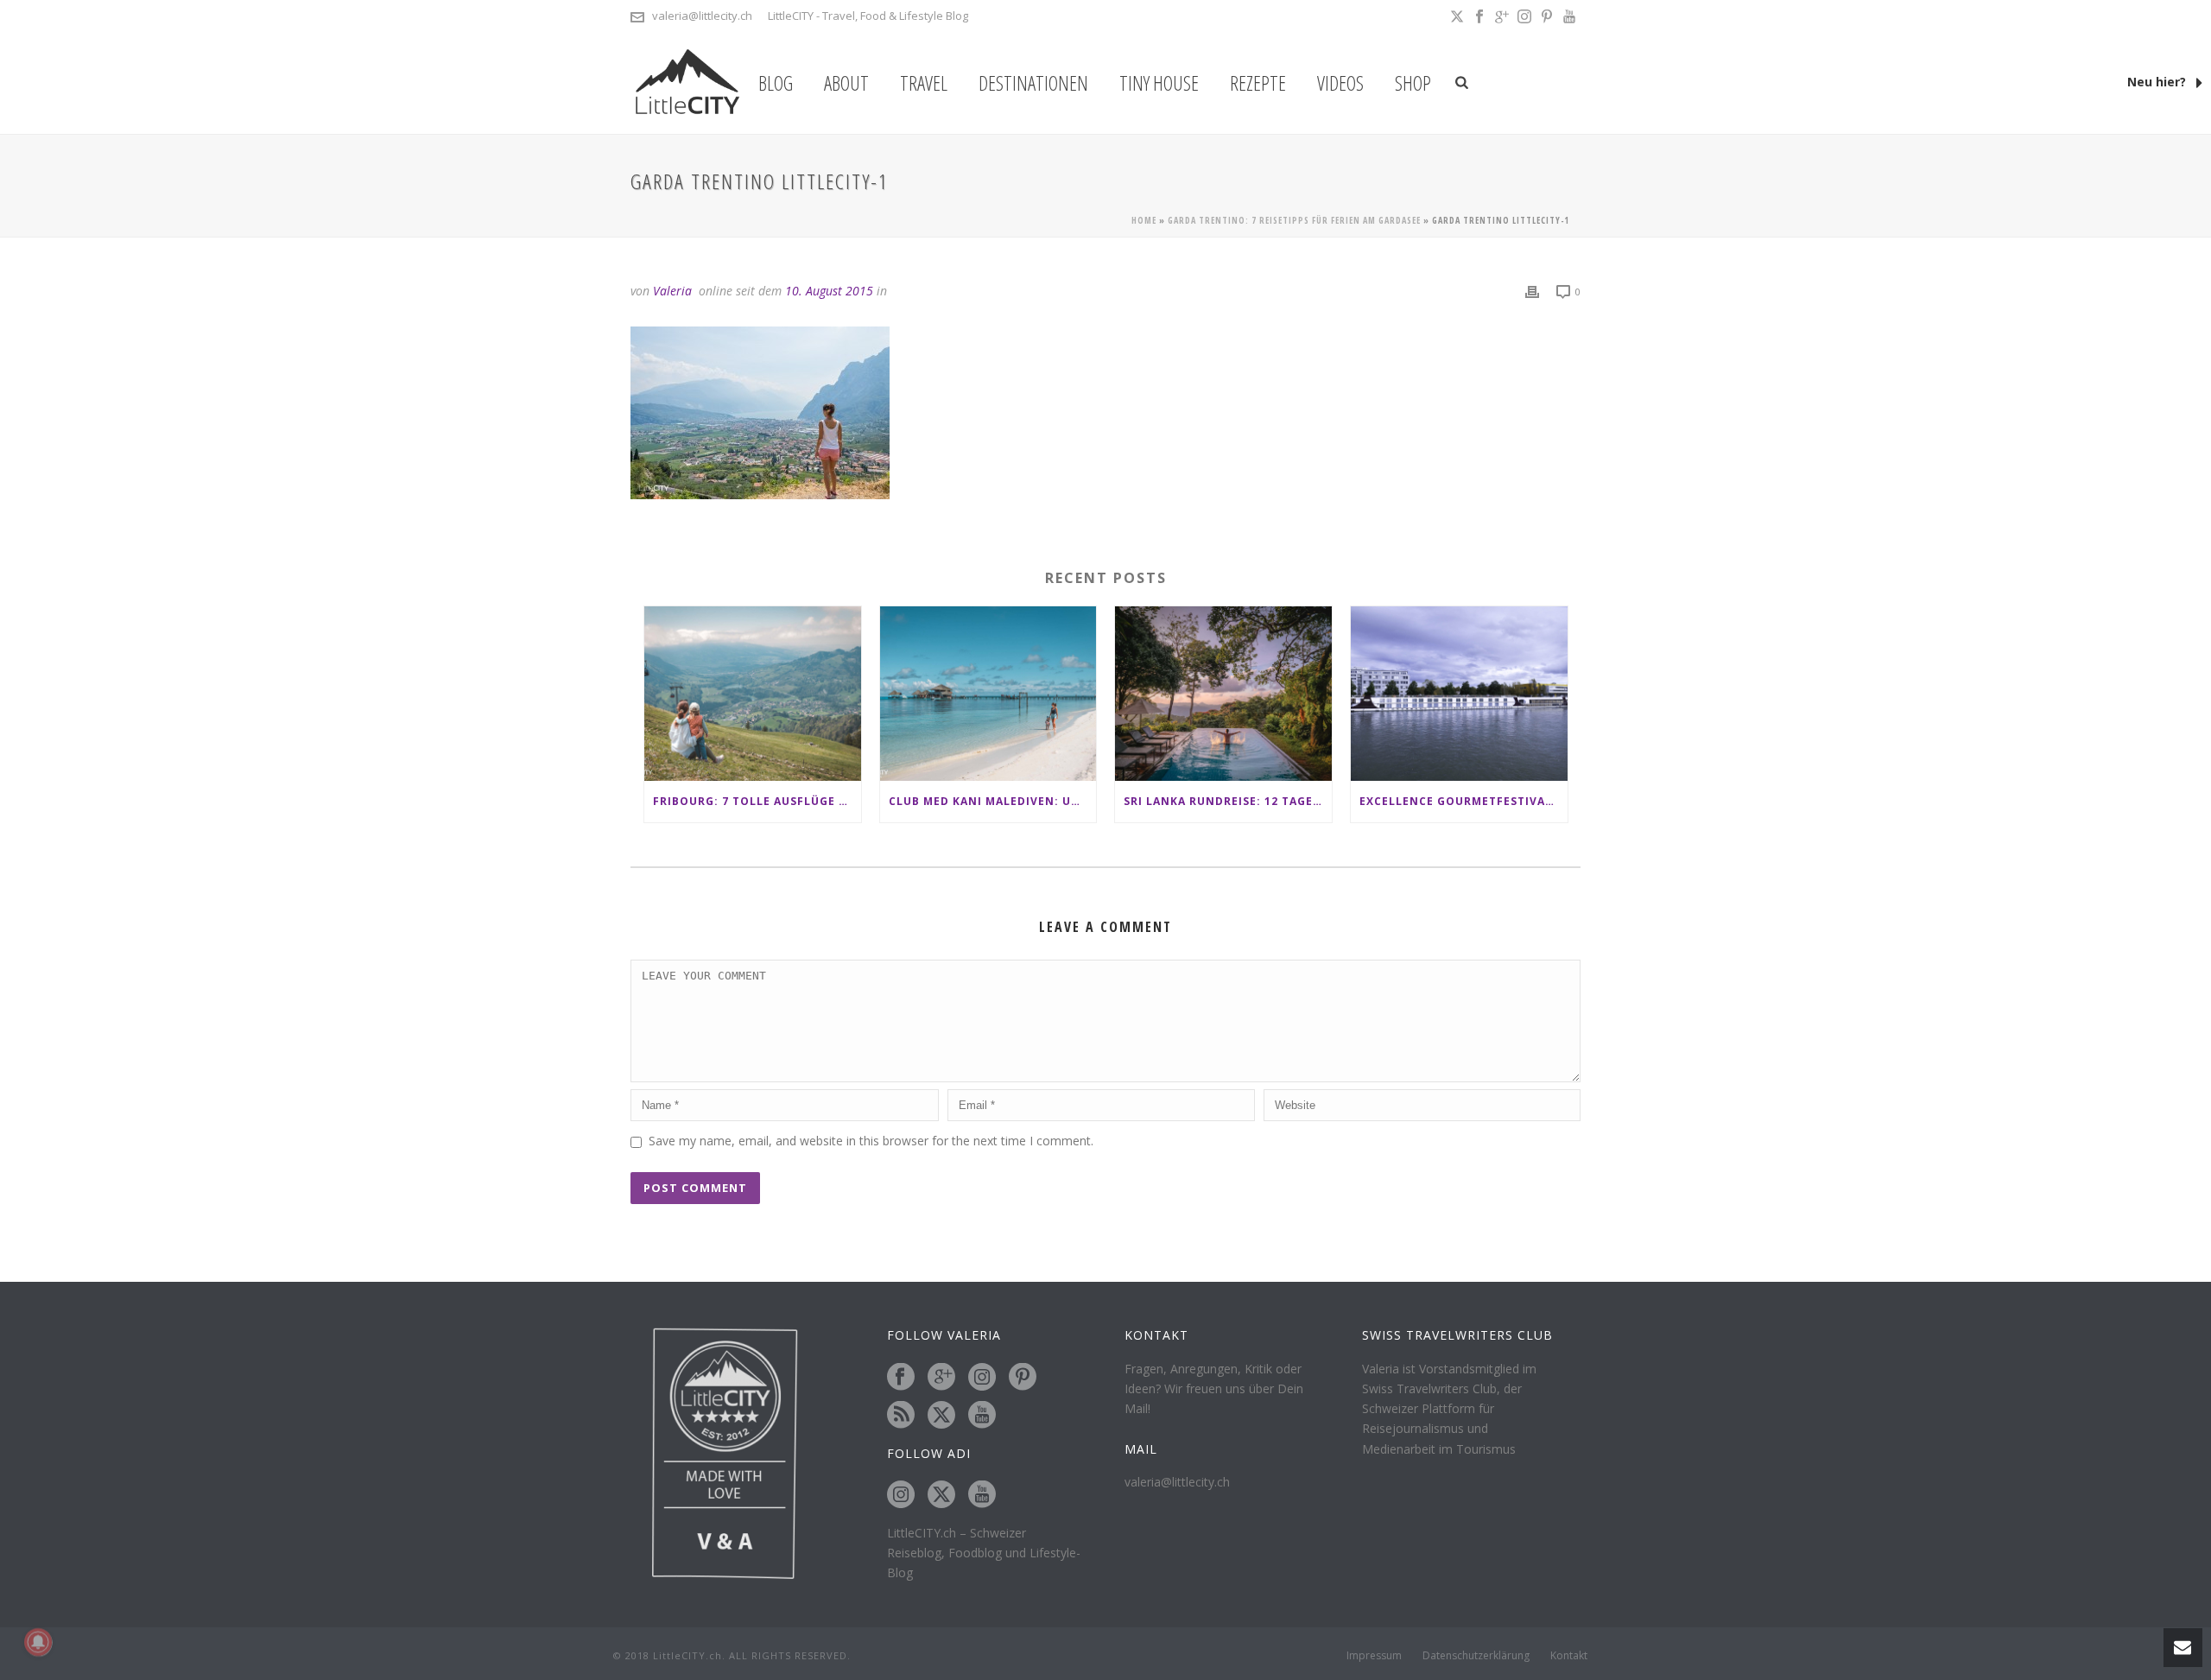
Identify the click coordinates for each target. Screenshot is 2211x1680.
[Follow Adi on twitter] (941, 1495)
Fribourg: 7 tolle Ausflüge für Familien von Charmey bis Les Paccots (757, 801)
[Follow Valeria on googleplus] (941, 1378)
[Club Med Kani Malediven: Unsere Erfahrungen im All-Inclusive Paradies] (988, 693)
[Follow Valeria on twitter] (941, 1416)
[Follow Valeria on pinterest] (1023, 1378)
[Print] (1532, 291)
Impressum (1374, 1656)
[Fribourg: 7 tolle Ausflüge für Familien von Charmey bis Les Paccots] (753, 693)
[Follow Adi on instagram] (901, 1495)
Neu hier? (2158, 82)
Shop (1413, 83)
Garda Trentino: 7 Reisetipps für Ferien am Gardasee (1294, 220)
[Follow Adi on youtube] (982, 1495)
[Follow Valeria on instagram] (982, 1378)
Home (1144, 220)
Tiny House (1159, 83)
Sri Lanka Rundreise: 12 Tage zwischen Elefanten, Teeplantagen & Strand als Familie (1228, 801)
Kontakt (1569, 1656)
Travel (924, 83)
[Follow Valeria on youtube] (982, 1416)
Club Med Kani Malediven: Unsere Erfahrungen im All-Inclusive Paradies (993, 801)
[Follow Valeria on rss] (901, 1416)
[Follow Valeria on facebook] (901, 1378)
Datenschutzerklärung (1476, 1656)
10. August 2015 (829, 291)
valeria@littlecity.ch (702, 16)
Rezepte (1258, 83)
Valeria (672, 291)
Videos (1340, 83)
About (846, 83)
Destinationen (1033, 83)
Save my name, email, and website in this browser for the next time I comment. (871, 1141)
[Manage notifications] (38, 1642)
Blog (776, 83)
